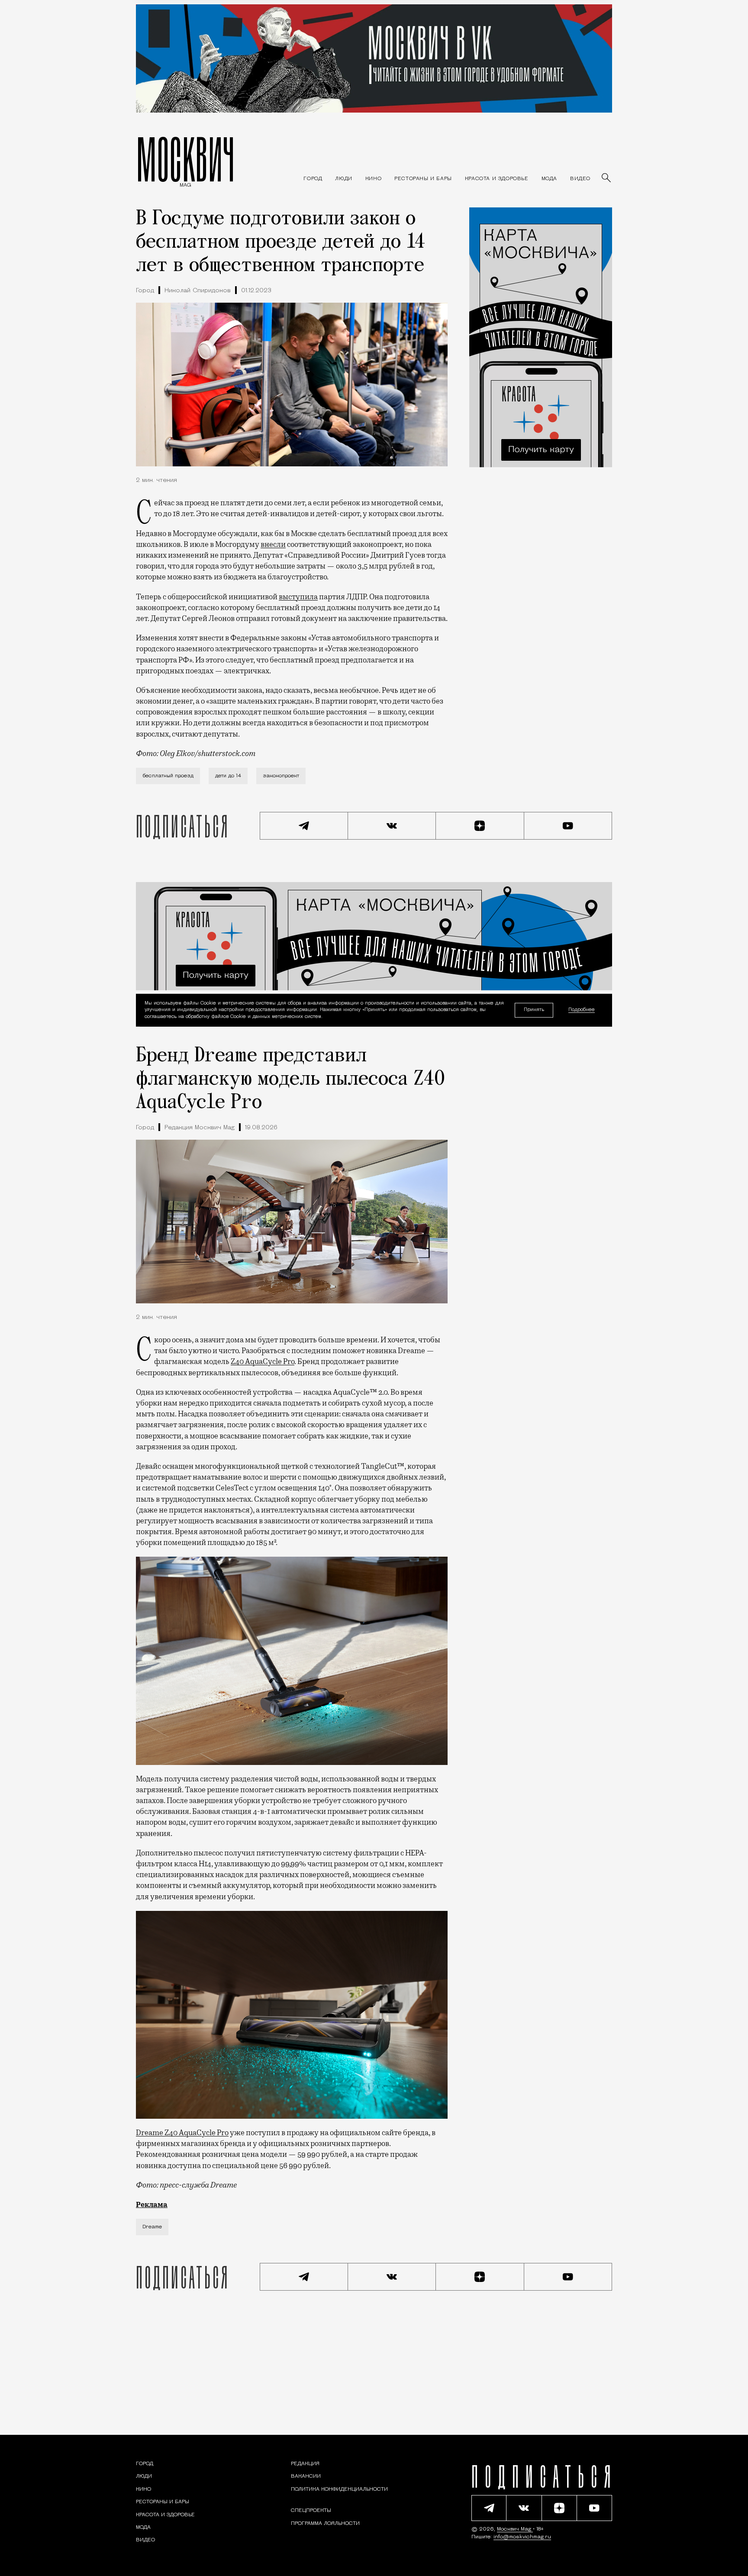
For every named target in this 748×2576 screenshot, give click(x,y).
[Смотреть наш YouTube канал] (568, 826)
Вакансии (306, 2476)
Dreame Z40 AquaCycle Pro (182, 2133)
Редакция (305, 2464)
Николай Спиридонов (198, 291)
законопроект (281, 776)
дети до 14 (228, 776)
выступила (298, 597)
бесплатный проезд (168, 776)
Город (145, 291)
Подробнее (582, 1010)
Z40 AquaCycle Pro (263, 1361)
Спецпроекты (311, 2511)
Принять (534, 1010)
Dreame (152, 2227)
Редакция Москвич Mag (200, 1128)
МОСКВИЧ (185, 159)
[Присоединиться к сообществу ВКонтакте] (392, 826)
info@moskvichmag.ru (522, 2537)
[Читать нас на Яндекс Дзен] (480, 826)
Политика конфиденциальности (339, 2489)
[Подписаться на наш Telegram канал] (304, 826)
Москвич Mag (515, 2529)
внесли (273, 544)
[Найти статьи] (607, 178)
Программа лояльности (325, 2524)
